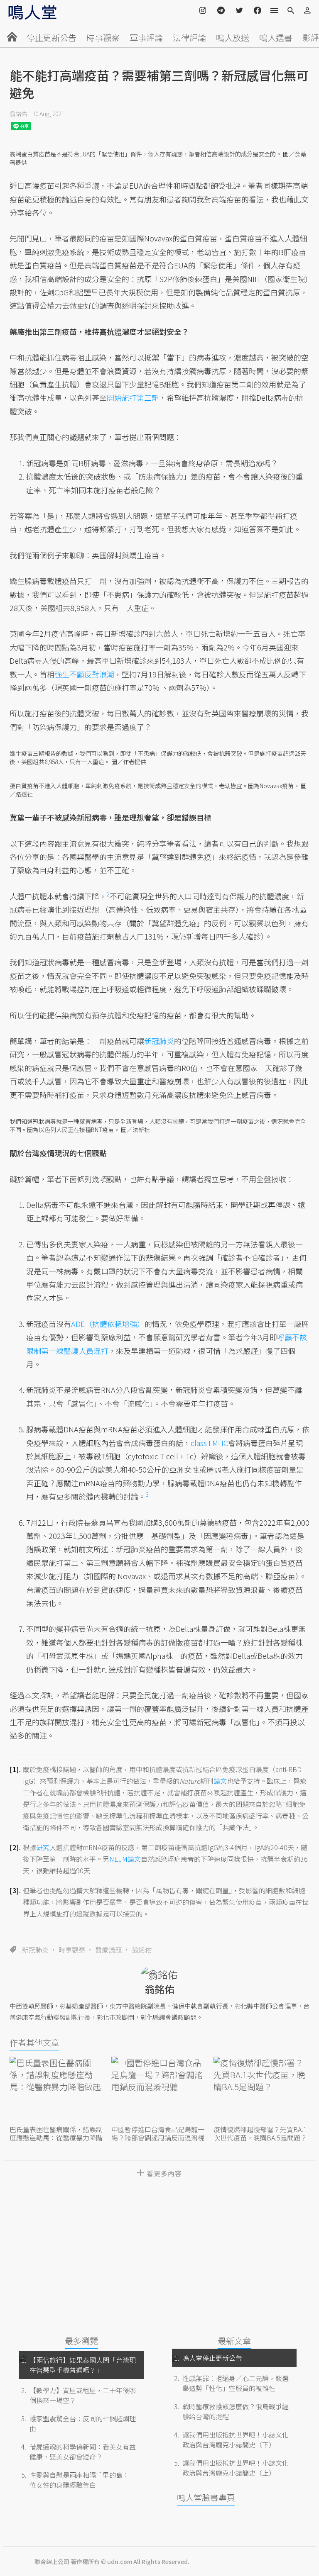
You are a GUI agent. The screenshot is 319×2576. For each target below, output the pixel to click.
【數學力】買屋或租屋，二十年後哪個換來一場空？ (83, 2395)
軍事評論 (146, 38)
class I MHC (209, 1443)
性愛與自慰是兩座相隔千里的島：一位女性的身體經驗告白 (83, 2480)
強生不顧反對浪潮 (84, 674)
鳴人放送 (233, 38)
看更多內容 (164, 2173)
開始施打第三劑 (133, 397)
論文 (220, 1781)
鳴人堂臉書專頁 (206, 2497)
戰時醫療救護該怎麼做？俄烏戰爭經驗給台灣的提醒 (236, 2411)
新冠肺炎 (35, 1950)
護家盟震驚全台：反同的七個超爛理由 (83, 2423)
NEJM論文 (125, 1859)
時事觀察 (103, 38)
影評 (311, 38)
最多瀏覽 (81, 2341)
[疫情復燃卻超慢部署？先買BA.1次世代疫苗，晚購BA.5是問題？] (261, 2090)
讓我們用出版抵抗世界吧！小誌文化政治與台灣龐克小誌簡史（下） (236, 2440)
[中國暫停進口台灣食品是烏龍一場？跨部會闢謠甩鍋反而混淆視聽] (159, 2090)
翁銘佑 (18, 114)
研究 (43, 1847)
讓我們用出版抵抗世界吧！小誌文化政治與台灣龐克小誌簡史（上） (236, 2468)
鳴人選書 (276, 38)
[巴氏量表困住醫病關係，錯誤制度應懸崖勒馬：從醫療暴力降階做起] (58, 2090)
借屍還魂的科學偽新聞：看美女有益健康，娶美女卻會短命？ (83, 2452)
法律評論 (189, 38)
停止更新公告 (52, 38)
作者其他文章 (34, 2042)
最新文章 (234, 2341)
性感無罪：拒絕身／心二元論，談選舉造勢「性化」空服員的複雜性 (236, 2383)
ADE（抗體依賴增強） (108, 1324)
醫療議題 (108, 1950)
